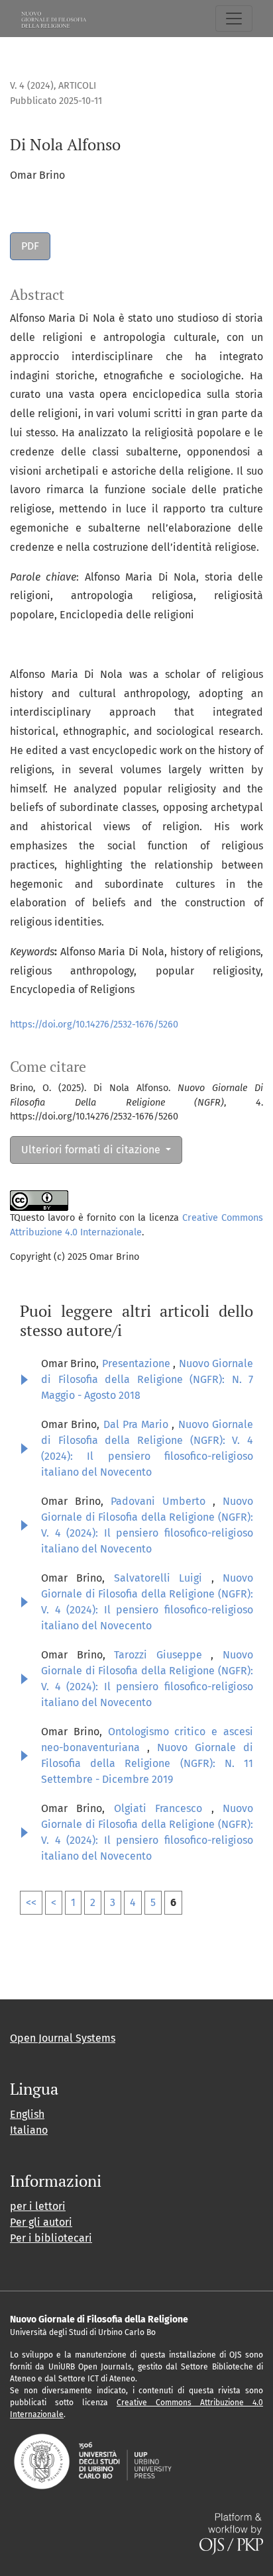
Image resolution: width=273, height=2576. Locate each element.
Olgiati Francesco (163, 1808)
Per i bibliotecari (51, 2238)
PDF (30, 246)
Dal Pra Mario (138, 1424)
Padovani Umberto (162, 1501)
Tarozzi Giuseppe (162, 1655)
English (27, 2114)
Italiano (29, 2130)
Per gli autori (41, 2222)
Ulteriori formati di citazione (92, 1150)
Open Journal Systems (63, 2038)
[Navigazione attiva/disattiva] (234, 19)
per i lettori (38, 2206)
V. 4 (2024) (32, 86)
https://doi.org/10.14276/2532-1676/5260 (94, 1025)
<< (31, 1902)
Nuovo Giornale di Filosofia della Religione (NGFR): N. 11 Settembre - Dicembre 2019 (147, 1763)
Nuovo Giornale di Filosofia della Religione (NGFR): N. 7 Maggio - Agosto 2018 (147, 1379)
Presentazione (137, 1363)
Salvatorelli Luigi (163, 1578)
